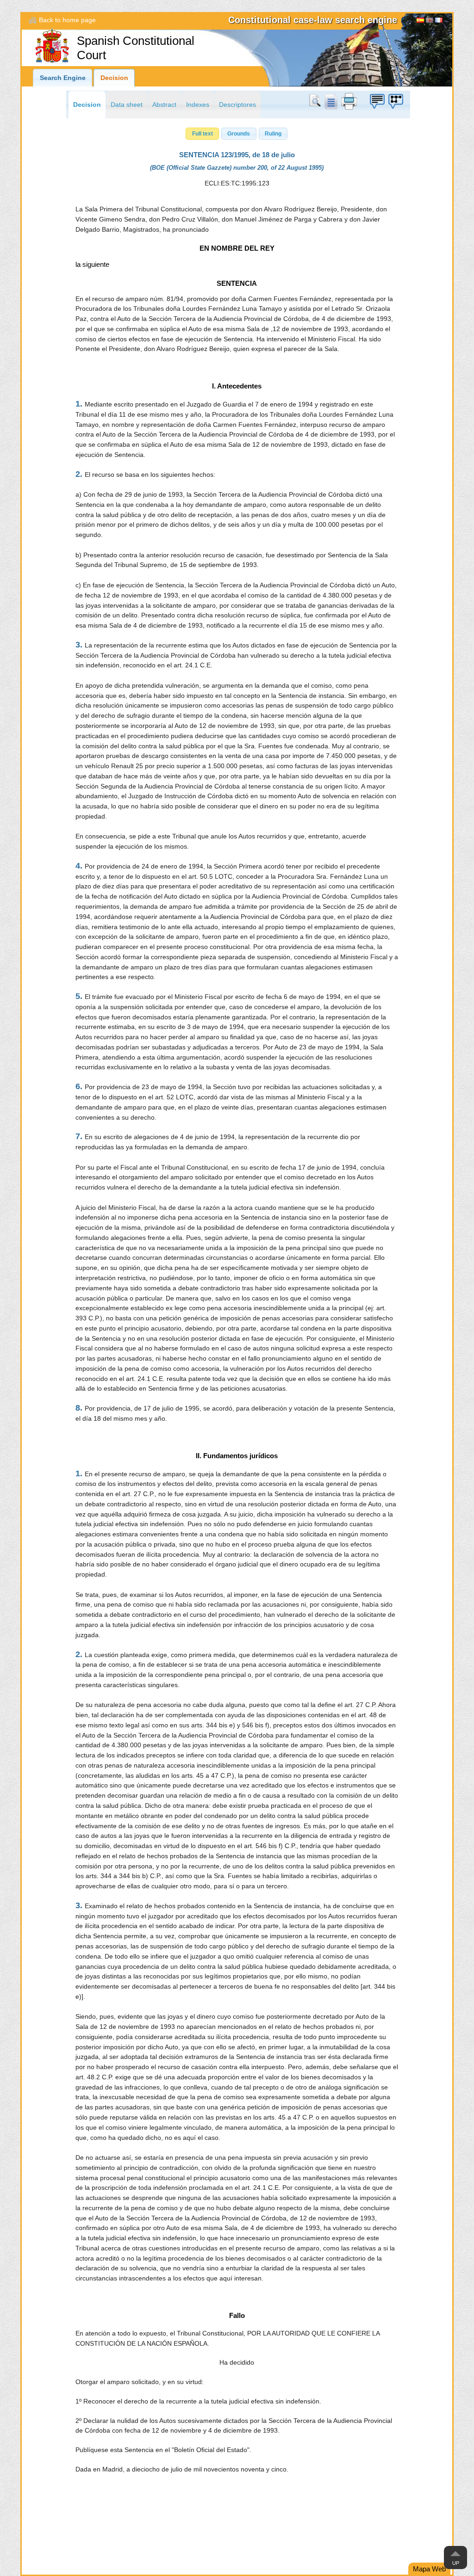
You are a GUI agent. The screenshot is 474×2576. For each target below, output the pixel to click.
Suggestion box (377, 101)
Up (456, 2563)
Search (317, 101)
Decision (114, 78)
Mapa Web (429, 2569)
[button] (202, 134)
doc (331, 101)
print (349, 101)
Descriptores (237, 105)
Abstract (164, 105)
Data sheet (127, 105)
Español (420, 21)
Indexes (198, 105)
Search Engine (63, 78)
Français (439, 21)
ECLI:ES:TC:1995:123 (237, 183)
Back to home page (67, 20)
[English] (430, 21)
